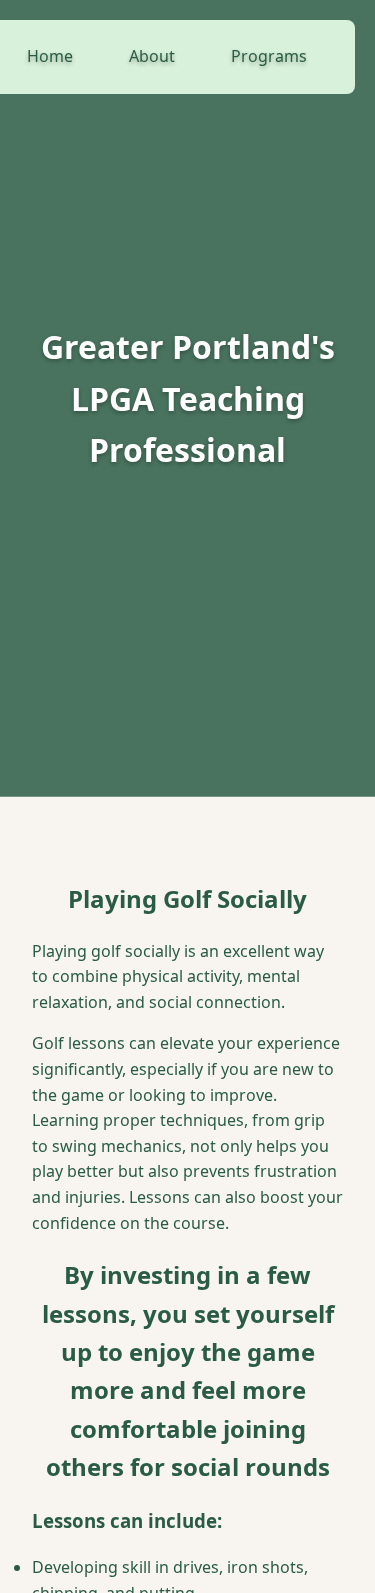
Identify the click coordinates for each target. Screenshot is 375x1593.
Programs (269, 56)
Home (50, 56)
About (152, 56)
